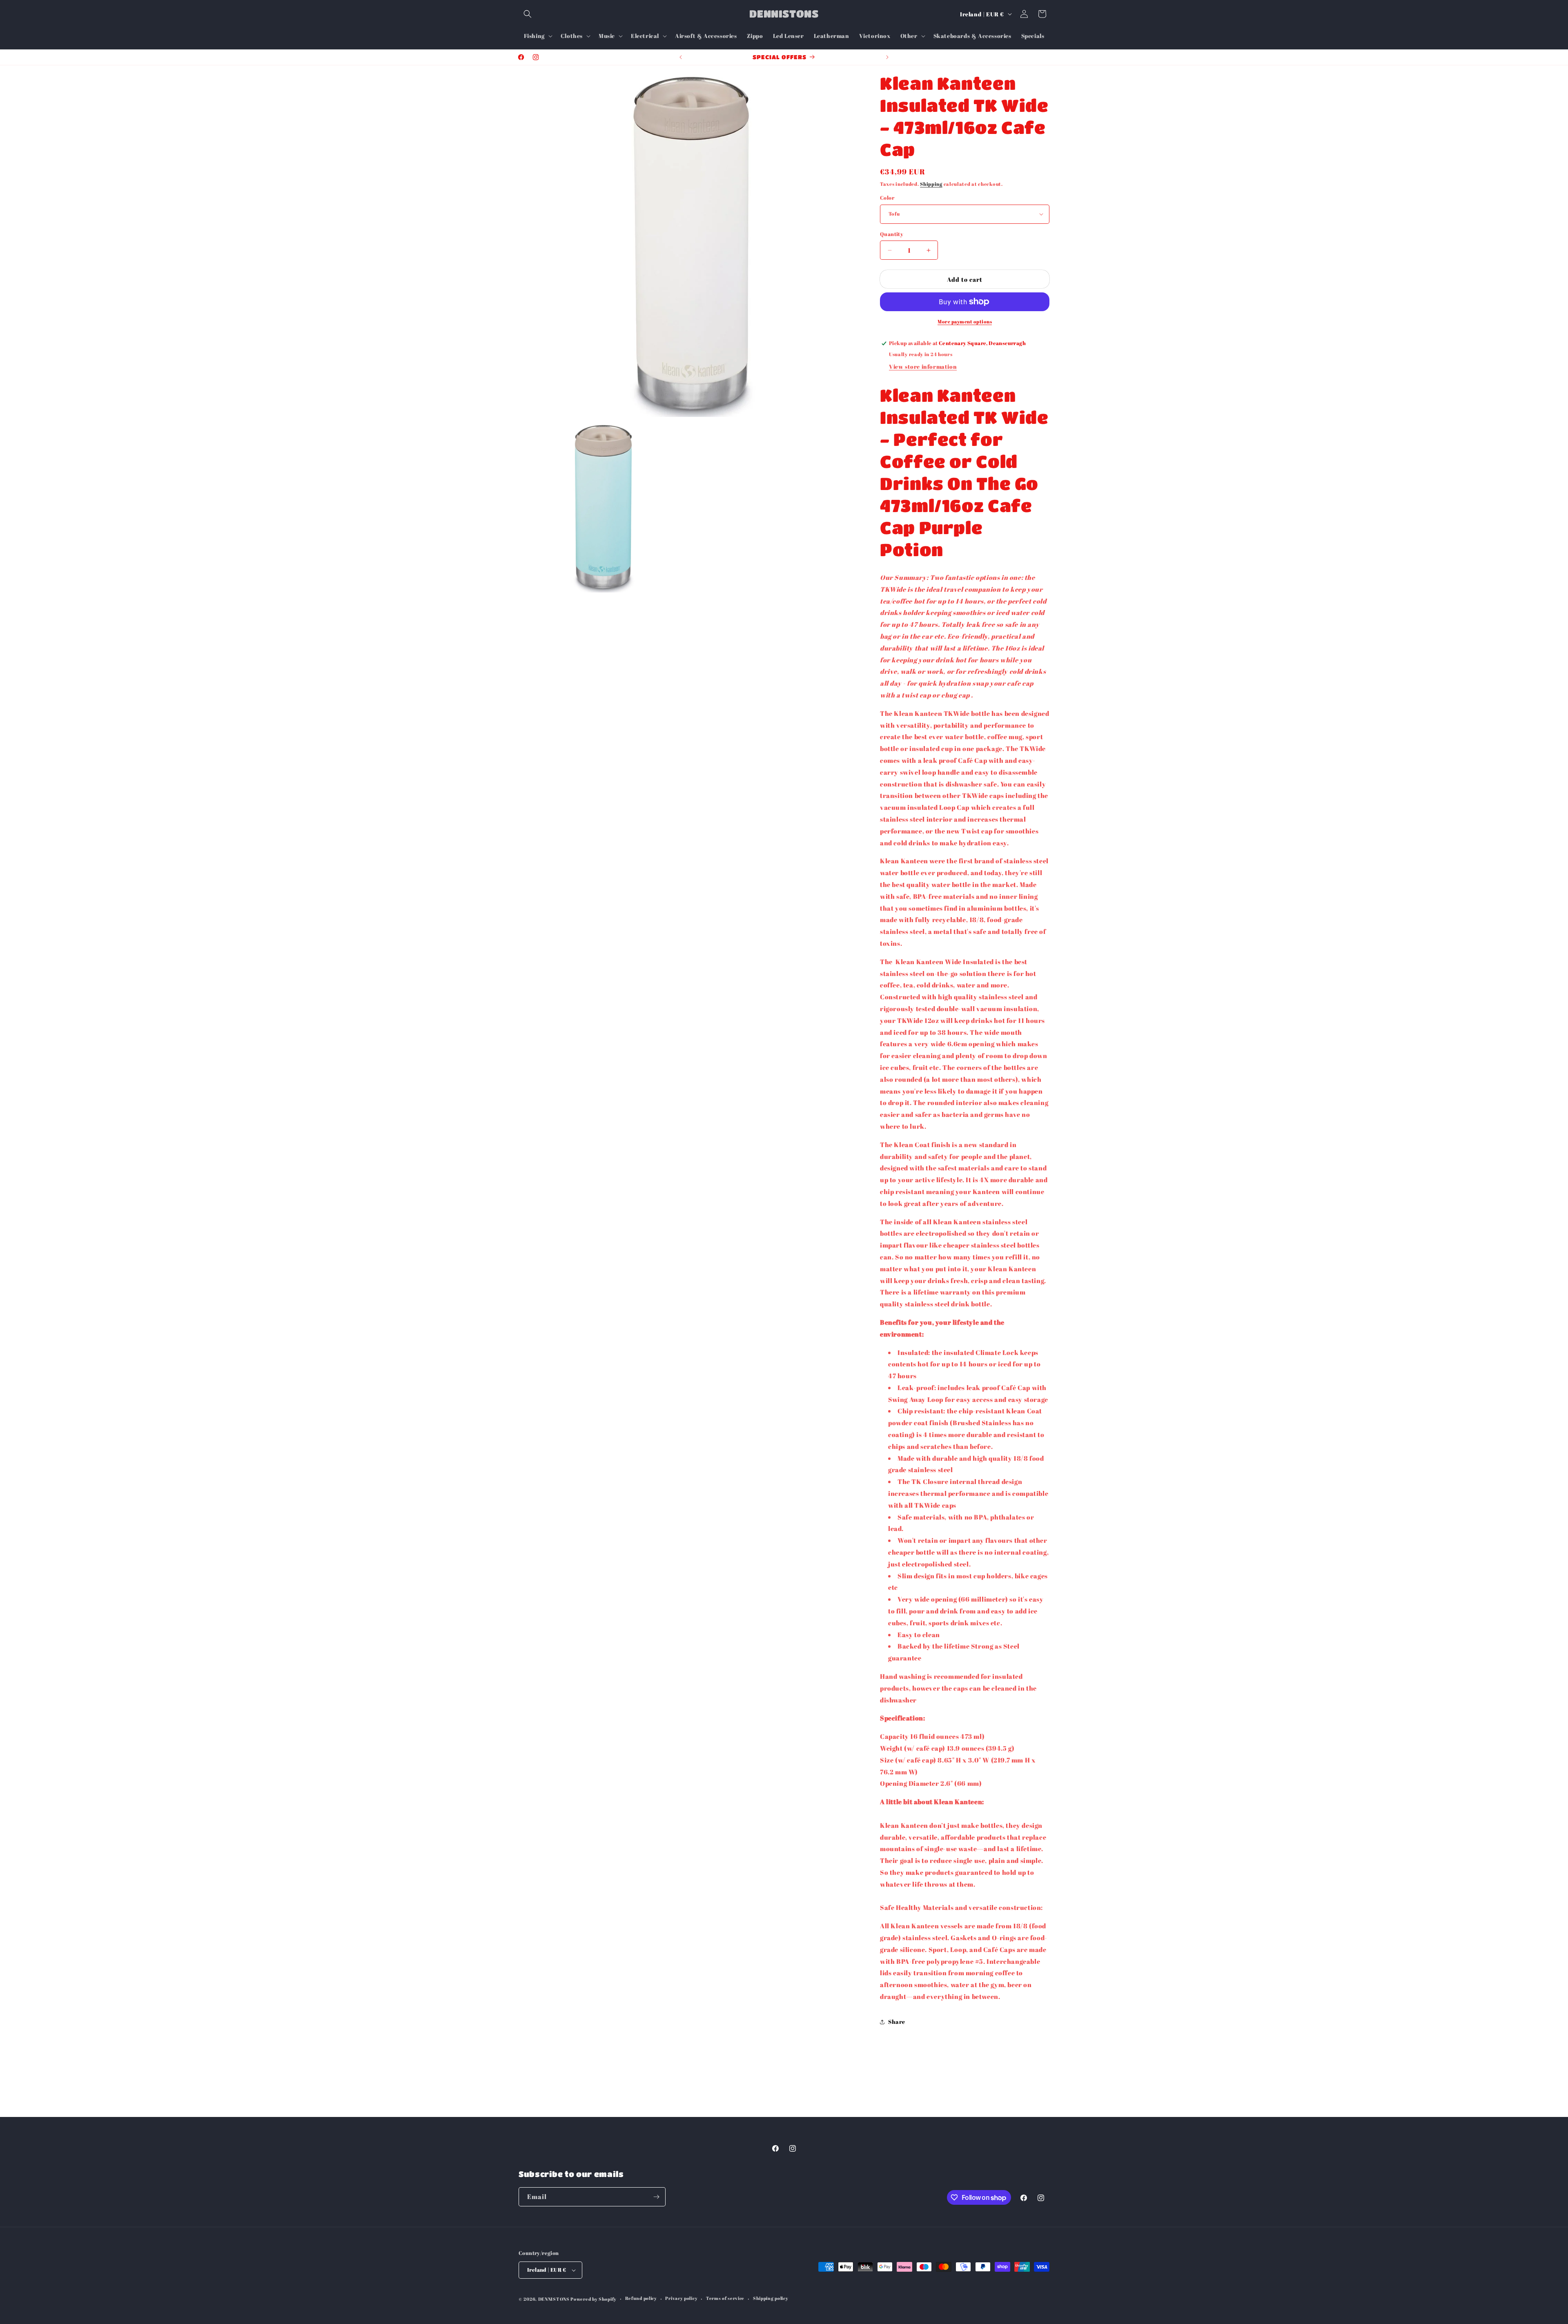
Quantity (892, 234)
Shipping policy (771, 2298)
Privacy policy (681, 2298)
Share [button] (897, 2022)
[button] (528, 14)
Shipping (931, 184)
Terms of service (725, 2298)
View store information (923, 367)
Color (887, 198)
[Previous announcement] (681, 57)
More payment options (965, 321)
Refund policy (641, 2298)
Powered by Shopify (594, 2299)
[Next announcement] (887, 57)
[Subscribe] (656, 2197)
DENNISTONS (554, 2299)
